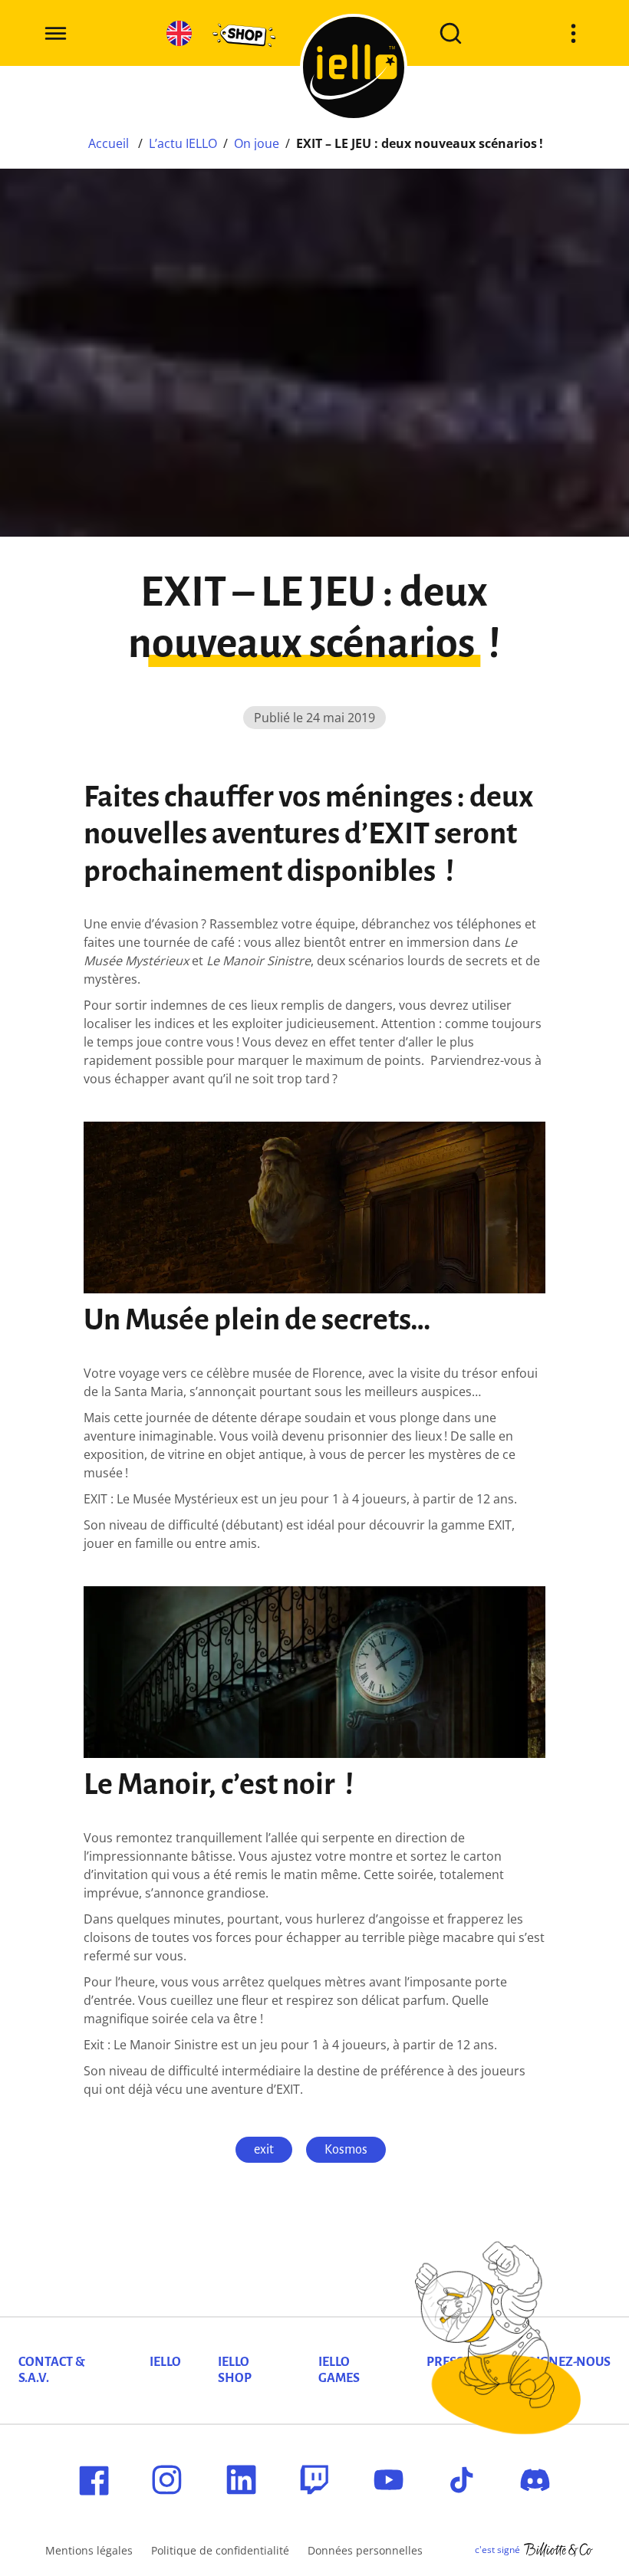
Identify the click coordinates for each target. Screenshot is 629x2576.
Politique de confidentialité (220, 2550)
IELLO (165, 2362)
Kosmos (346, 2150)
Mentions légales (89, 2550)
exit (264, 2150)
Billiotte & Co (558, 2550)
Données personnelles (365, 2550)
